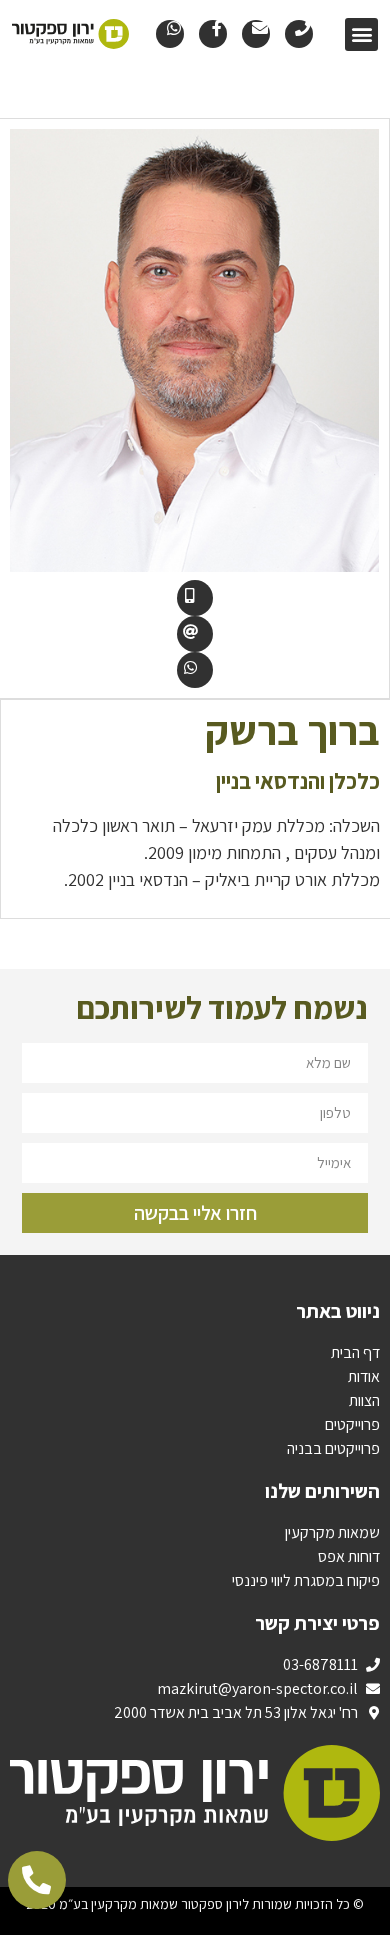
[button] (361, 34)
